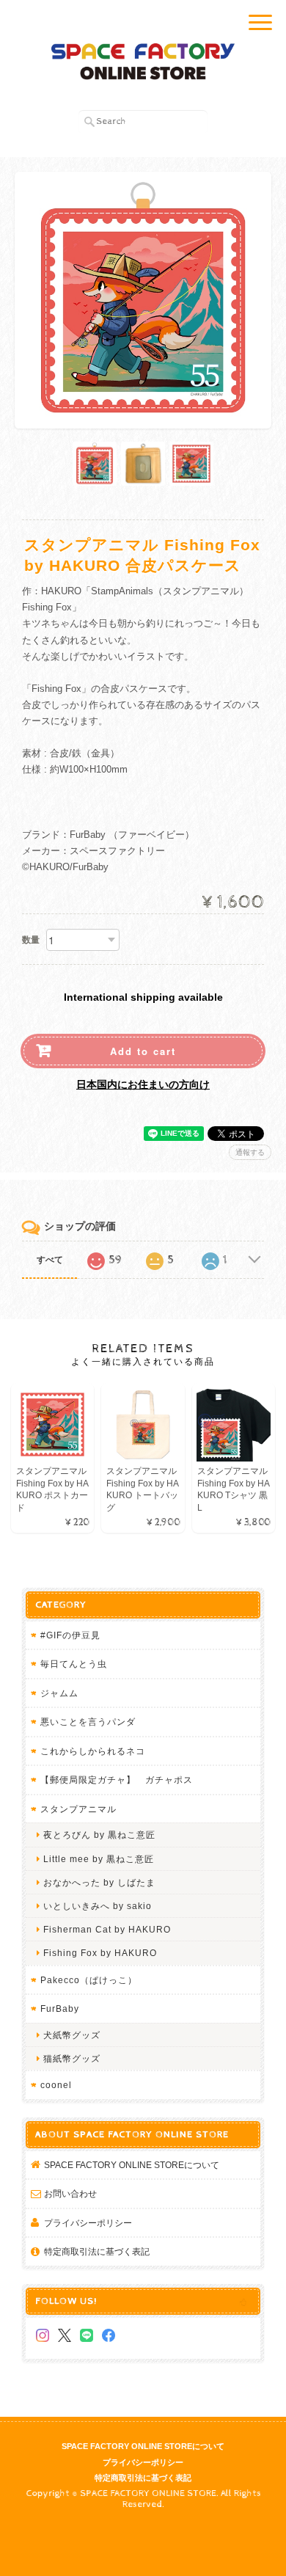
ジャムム (59, 1693)
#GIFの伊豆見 (70, 1635)
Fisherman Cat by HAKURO (107, 1929)
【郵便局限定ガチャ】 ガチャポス (117, 1780)
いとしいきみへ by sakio (98, 1906)
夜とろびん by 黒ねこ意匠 (99, 1835)
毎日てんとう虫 (74, 1664)
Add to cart (143, 1051)
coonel (56, 2085)
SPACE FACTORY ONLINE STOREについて (132, 2165)
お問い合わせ (70, 2193)
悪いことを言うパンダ (88, 1722)
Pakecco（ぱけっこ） (89, 1980)
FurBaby (60, 2008)
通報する (250, 1152)
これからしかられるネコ (93, 1751)
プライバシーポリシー (88, 2223)
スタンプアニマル (78, 1809)
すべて (50, 1260)
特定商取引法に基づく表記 (97, 2251)
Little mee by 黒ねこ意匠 (99, 1859)
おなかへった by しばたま (99, 1882)
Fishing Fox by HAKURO (100, 1953)
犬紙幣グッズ (72, 2035)
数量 (31, 940)
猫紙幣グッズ (72, 2058)
